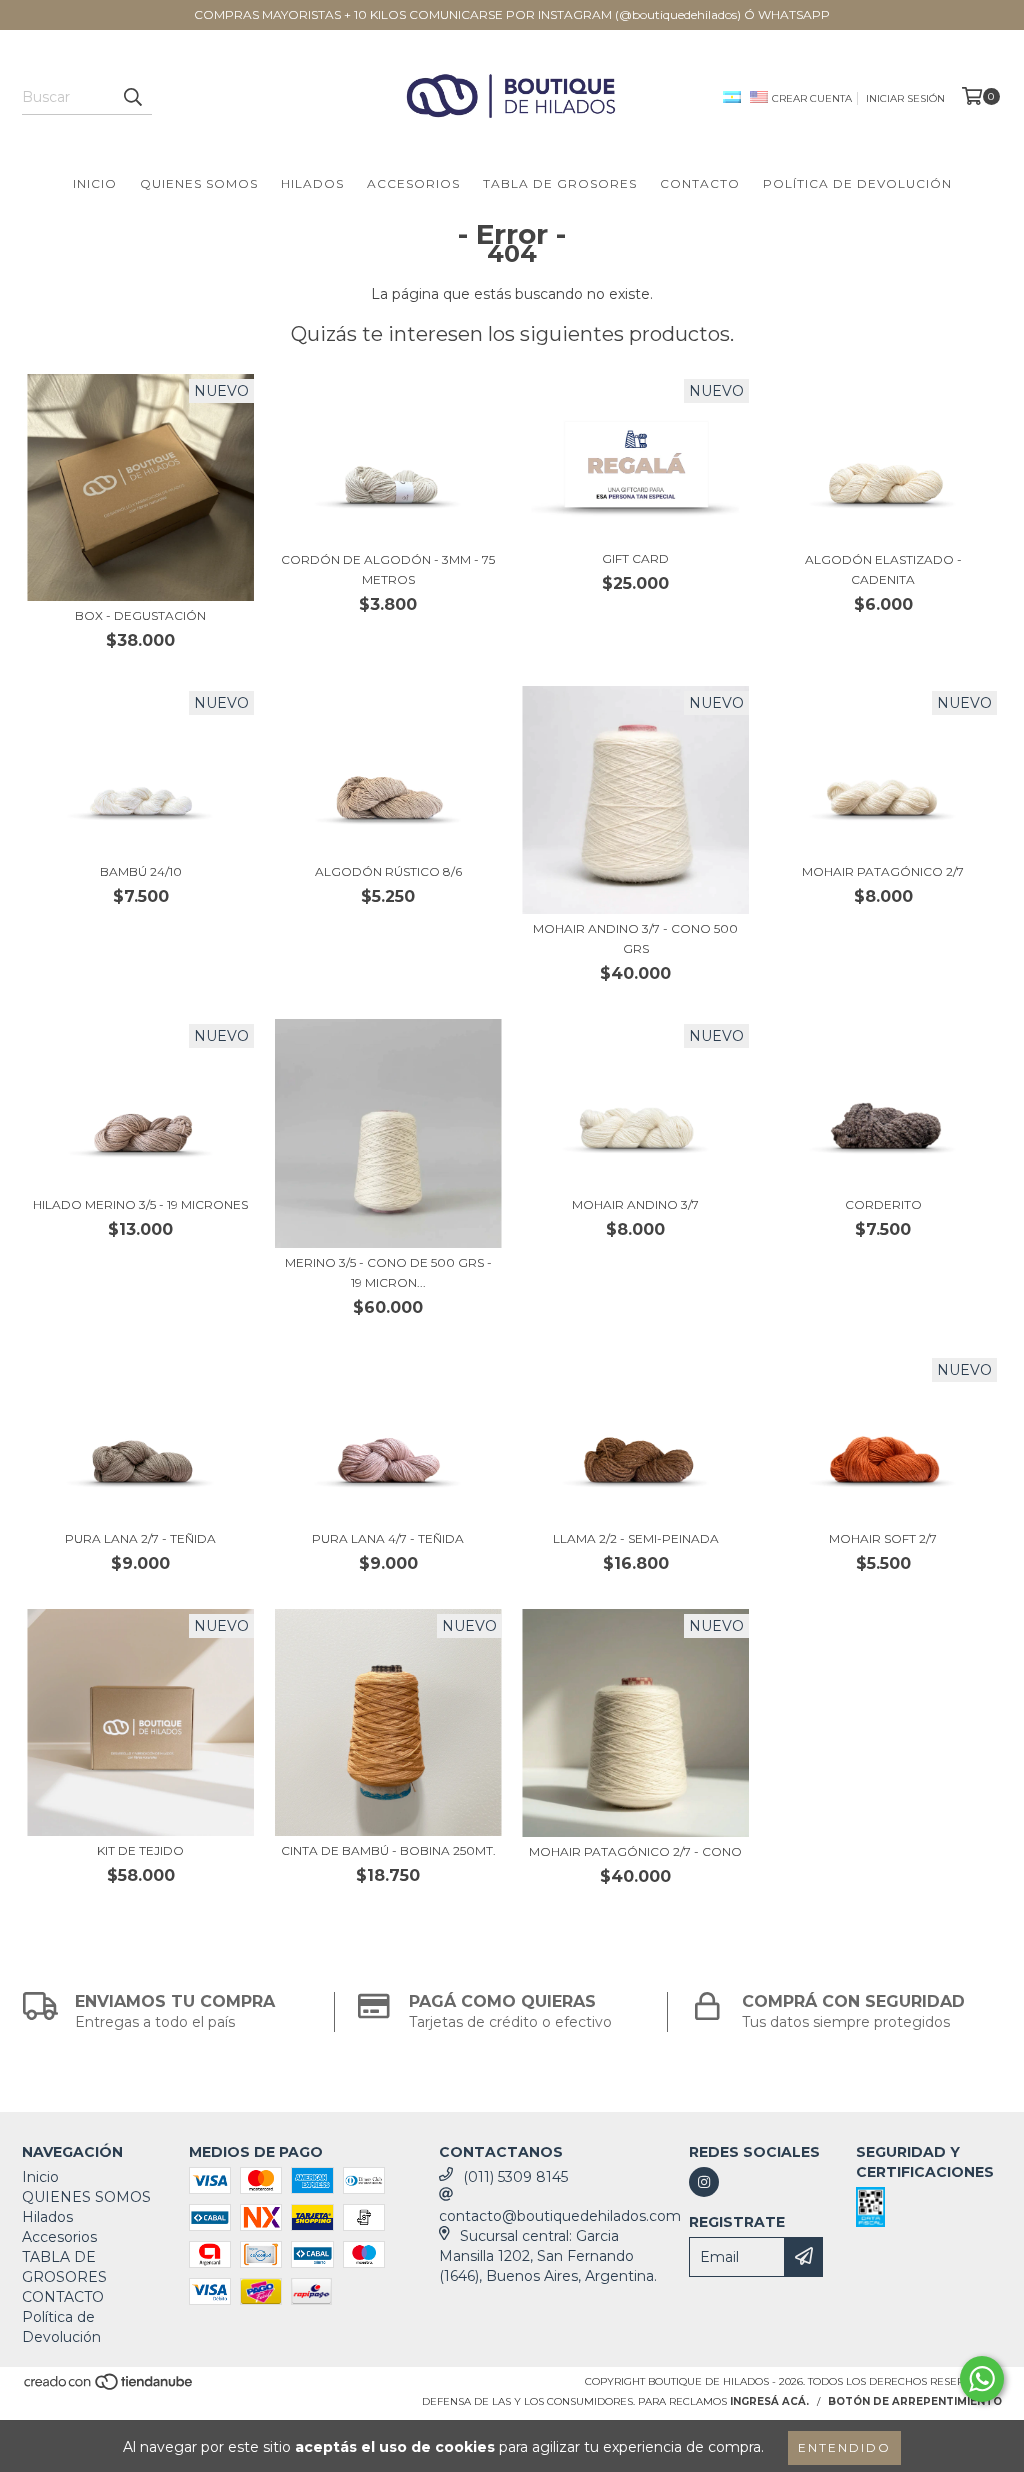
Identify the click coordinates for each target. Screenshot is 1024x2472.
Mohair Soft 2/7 (883, 1538)
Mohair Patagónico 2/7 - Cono (635, 1851)
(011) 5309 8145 (515, 2177)
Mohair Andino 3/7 (635, 1204)
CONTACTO (700, 183)
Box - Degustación (140, 615)
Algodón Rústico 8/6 (388, 871)
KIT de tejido (140, 1850)
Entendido (844, 2447)
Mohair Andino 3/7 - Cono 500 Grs (635, 938)
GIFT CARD (635, 558)
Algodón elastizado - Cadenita (883, 569)
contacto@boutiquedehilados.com (560, 2216)
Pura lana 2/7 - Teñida (140, 1538)
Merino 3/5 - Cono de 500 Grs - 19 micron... (388, 1272)
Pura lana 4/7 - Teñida (388, 1538)
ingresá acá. (769, 2401)
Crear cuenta (812, 98)
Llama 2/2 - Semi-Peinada (636, 1538)
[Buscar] (132, 97)
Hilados (312, 183)
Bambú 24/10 (141, 871)
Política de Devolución (857, 183)
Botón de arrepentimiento (915, 2401)
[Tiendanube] (109, 2387)
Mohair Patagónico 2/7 (883, 871)
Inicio (95, 183)
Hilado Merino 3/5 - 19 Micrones (140, 1204)
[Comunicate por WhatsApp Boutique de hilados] (982, 2379)
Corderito (883, 1204)
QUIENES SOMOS (199, 183)
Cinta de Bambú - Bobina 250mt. (388, 1850)
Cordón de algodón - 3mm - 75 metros (388, 569)
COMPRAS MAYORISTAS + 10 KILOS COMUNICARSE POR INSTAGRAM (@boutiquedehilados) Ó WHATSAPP (512, 14)
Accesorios (413, 183)
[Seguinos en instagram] (704, 2182)
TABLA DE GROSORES (560, 183)
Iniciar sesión (905, 98)
